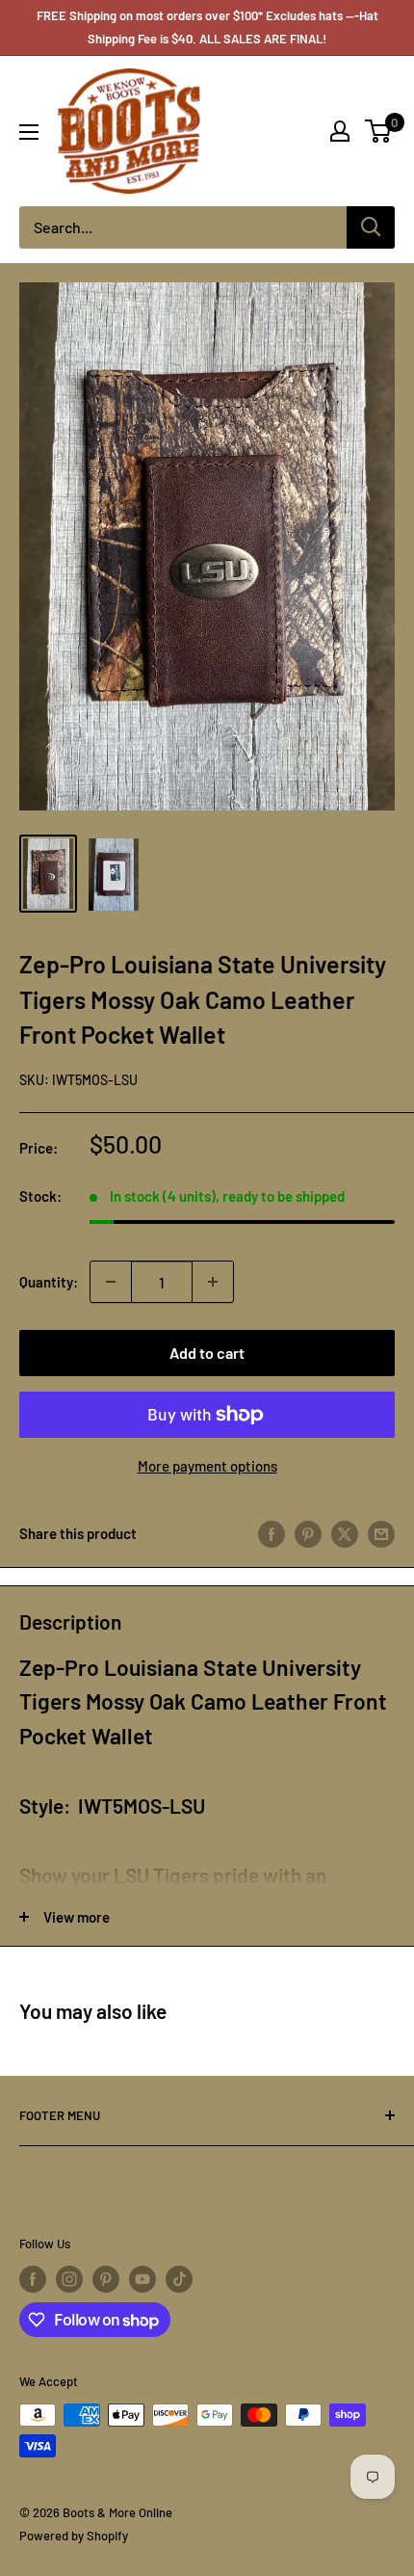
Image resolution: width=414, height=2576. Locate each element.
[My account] (340, 131)
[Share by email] (381, 1532)
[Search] (371, 227)
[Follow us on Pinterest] (106, 2279)
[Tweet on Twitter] (345, 1532)
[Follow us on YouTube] (142, 2279)
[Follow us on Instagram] (69, 2279)
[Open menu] (29, 132)
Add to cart (207, 1353)
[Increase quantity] (213, 1282)
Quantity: (49, 1282)
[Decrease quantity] (111, 1282)
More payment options (207, 1466)
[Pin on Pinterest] (308, 1532)
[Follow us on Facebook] (33, 2279)
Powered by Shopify (74, 2536)
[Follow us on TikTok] (179, 2279)
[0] (379, 131)
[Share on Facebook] (272, 1532)
